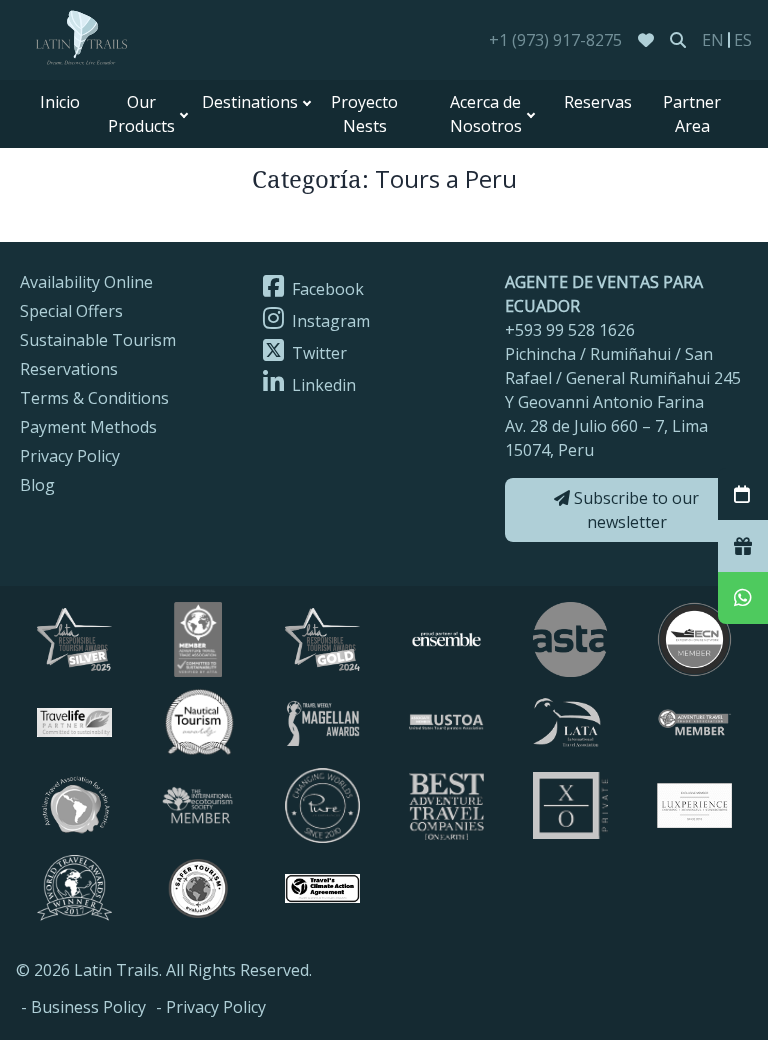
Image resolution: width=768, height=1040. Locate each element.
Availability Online (86, 282)
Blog (37, 485)
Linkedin (322, 385)
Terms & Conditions (94, 398)
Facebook (326, 289)
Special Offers (71, 311)
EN (713, 40)
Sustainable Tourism (98, 340)
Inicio (60, 102)
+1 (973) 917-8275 (555, 40)
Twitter (317, 353)
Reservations (69, 369)
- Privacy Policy (211, 1007)
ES (743, 40)
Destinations (250, 102)
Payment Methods (88, 427)
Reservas (598, 102)
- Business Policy (83, 1007)
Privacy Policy (70, 456)
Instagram (329, 321)
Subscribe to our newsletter (634, 510)
